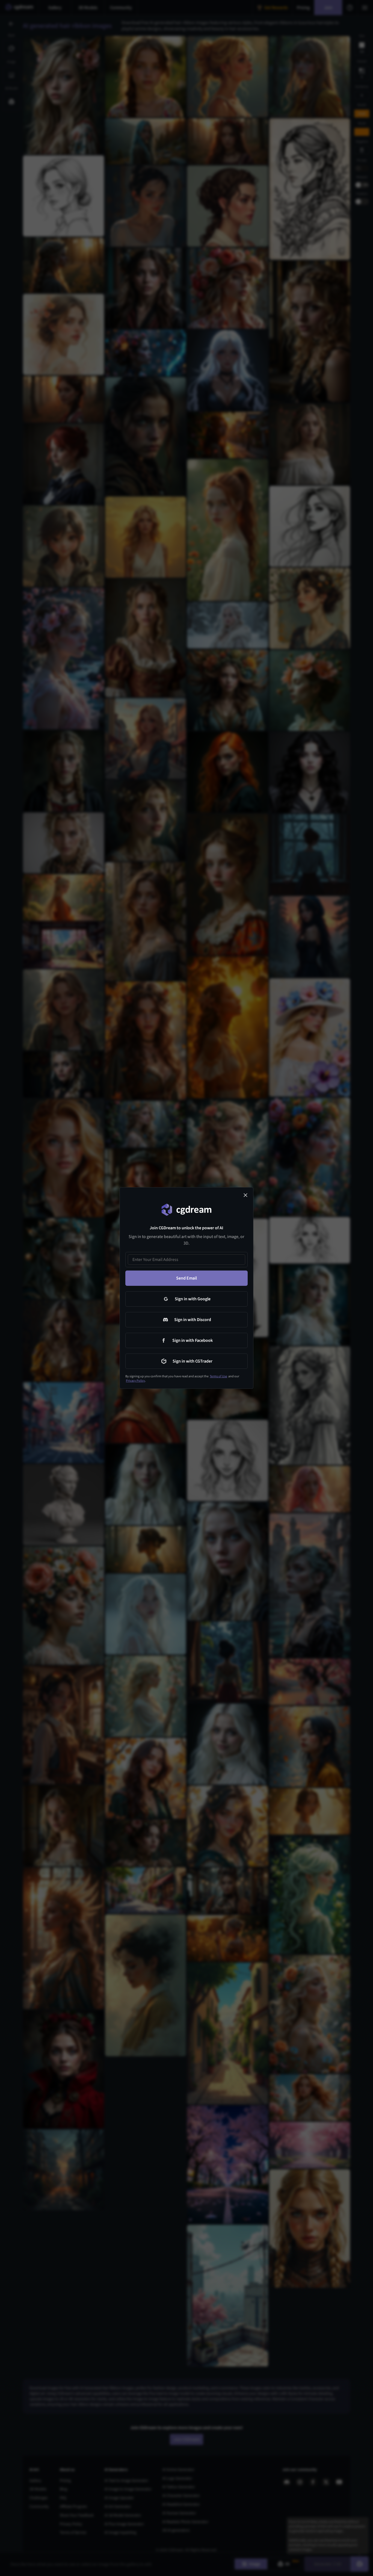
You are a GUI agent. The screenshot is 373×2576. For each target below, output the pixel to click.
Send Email (187, 1278)
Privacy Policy (135, 1381)
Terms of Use (218, 1376)
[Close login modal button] (245, 1195)
